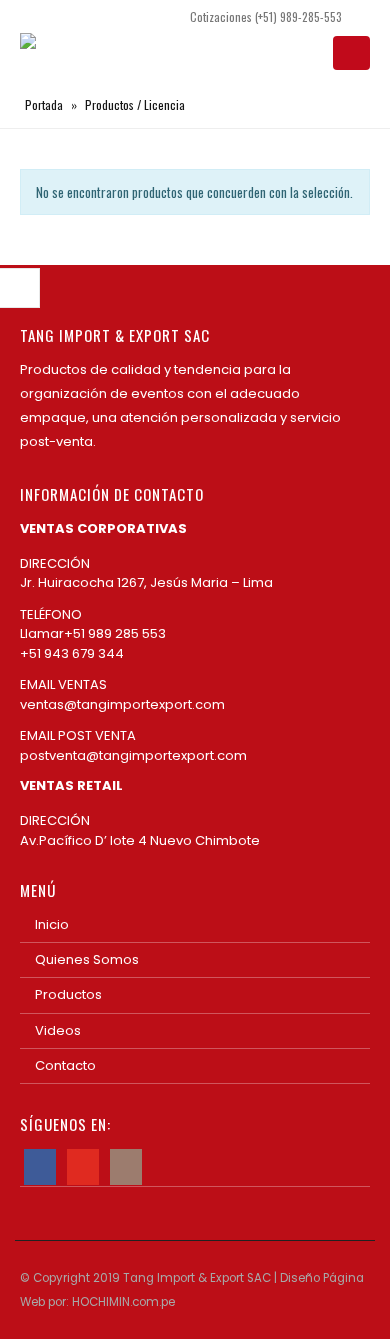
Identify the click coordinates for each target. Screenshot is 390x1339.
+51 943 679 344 (72, 653)
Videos (58, 1030)
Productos (68, 994)
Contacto (65, 1065)
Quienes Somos (87, 959)
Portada (44, 104)
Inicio (52, 924)
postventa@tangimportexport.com (133, 755)
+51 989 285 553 (118, 633)
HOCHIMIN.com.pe (123, 1302)
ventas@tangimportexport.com (122, 704)
